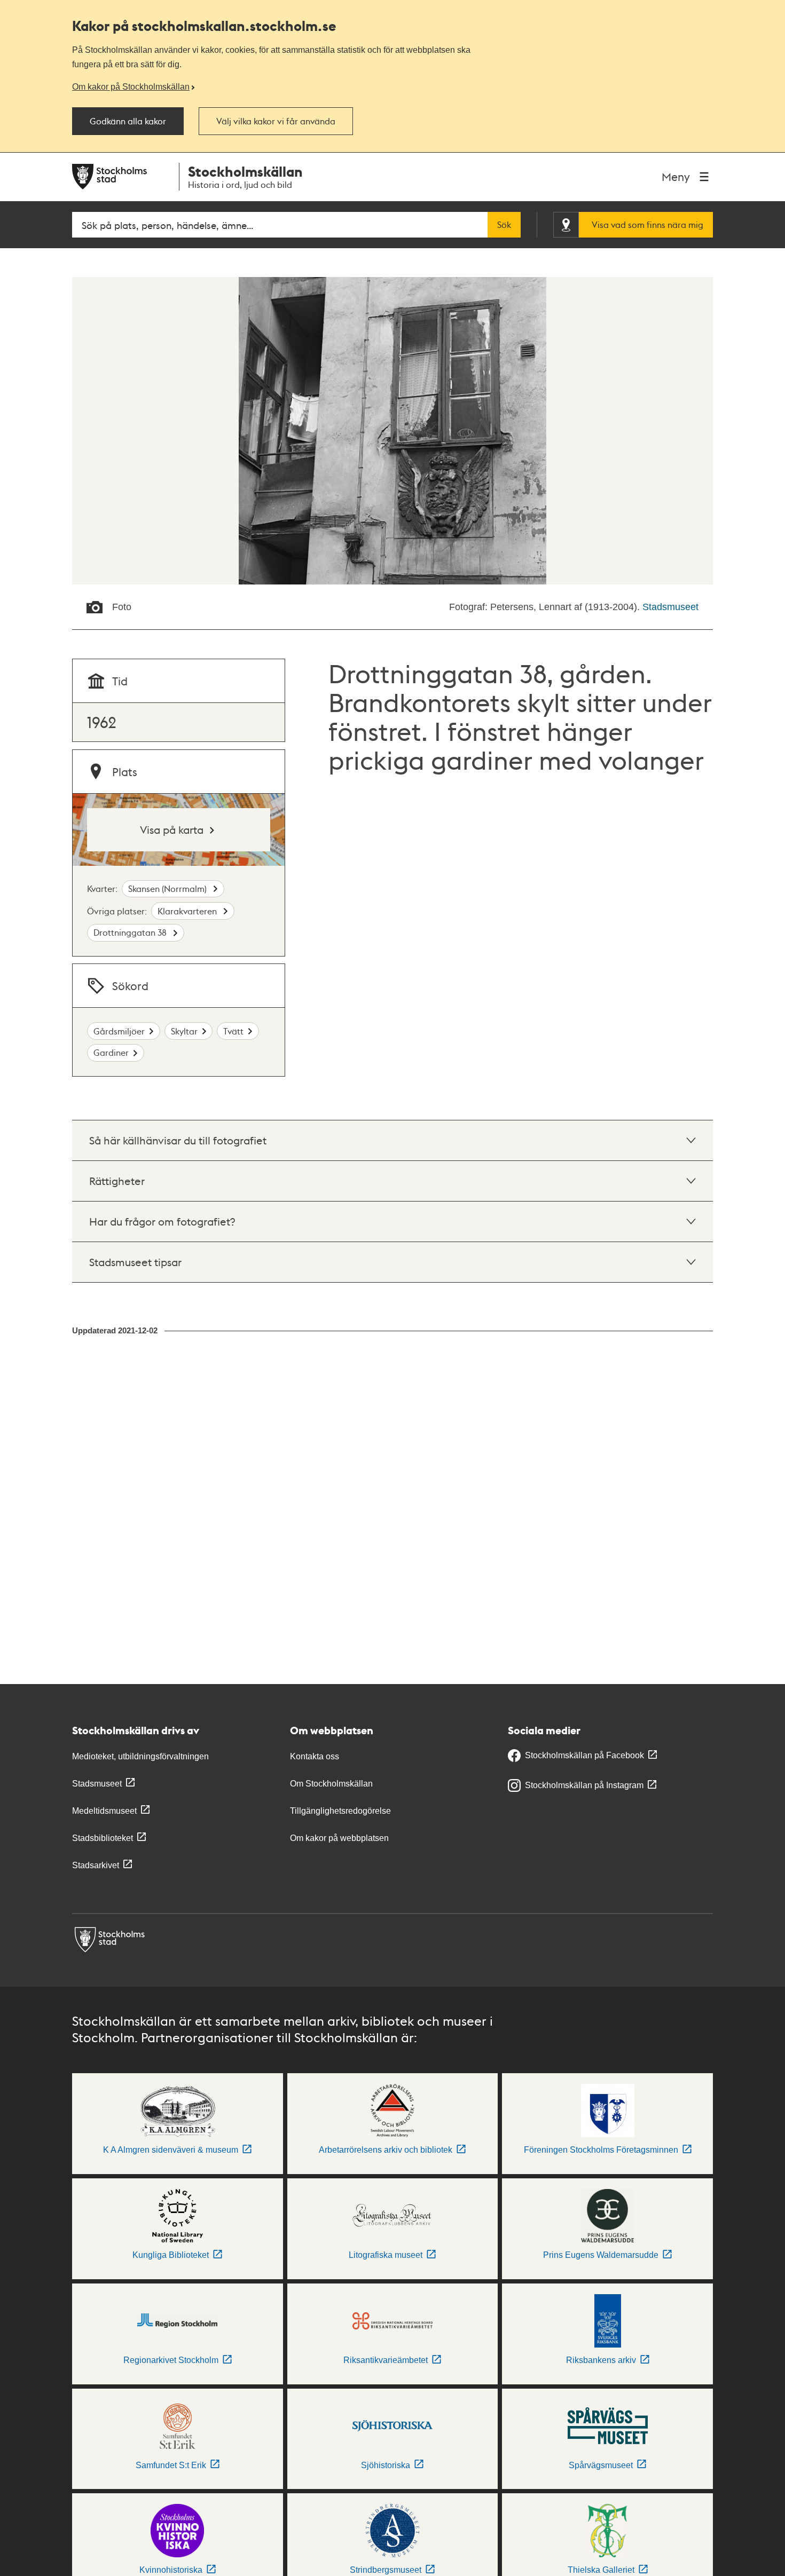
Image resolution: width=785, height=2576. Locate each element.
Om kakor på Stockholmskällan (131, 86)
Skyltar (184, 1031)
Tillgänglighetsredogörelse (340, 1811)
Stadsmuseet (670, 607)
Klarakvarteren (188, 911)
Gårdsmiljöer (119, 1031)
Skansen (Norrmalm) (168, 888)
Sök (504, 225)
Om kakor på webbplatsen (339, 1838)
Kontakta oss (315, 1756)
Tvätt (233, 1031)
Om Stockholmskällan (331, 1784)
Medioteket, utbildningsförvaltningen (140, 1756)
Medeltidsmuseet (104, 1811)
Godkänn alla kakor (128, 121)
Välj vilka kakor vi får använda (276, 121)
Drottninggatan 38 (131, 932)
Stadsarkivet (96, 1865)
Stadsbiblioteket (103, 1838)
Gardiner (111, 1052)
